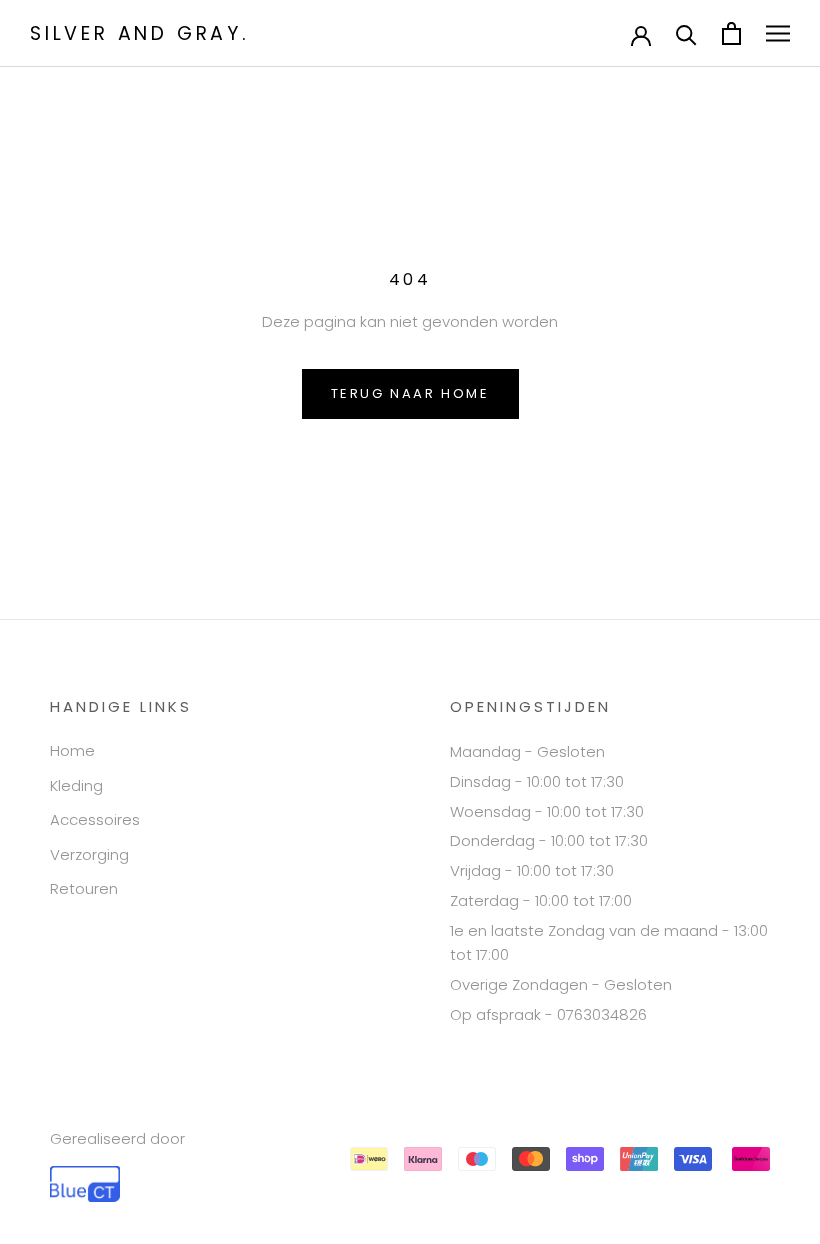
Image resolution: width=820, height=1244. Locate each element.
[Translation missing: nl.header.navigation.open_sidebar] (778, 33)
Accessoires (95, 819)
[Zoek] (686, 33)
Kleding (76, 785)
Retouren (84, 888)
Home (72, 750)
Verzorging (89, 854)
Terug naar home (410, 393)
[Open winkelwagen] (731, 33)
